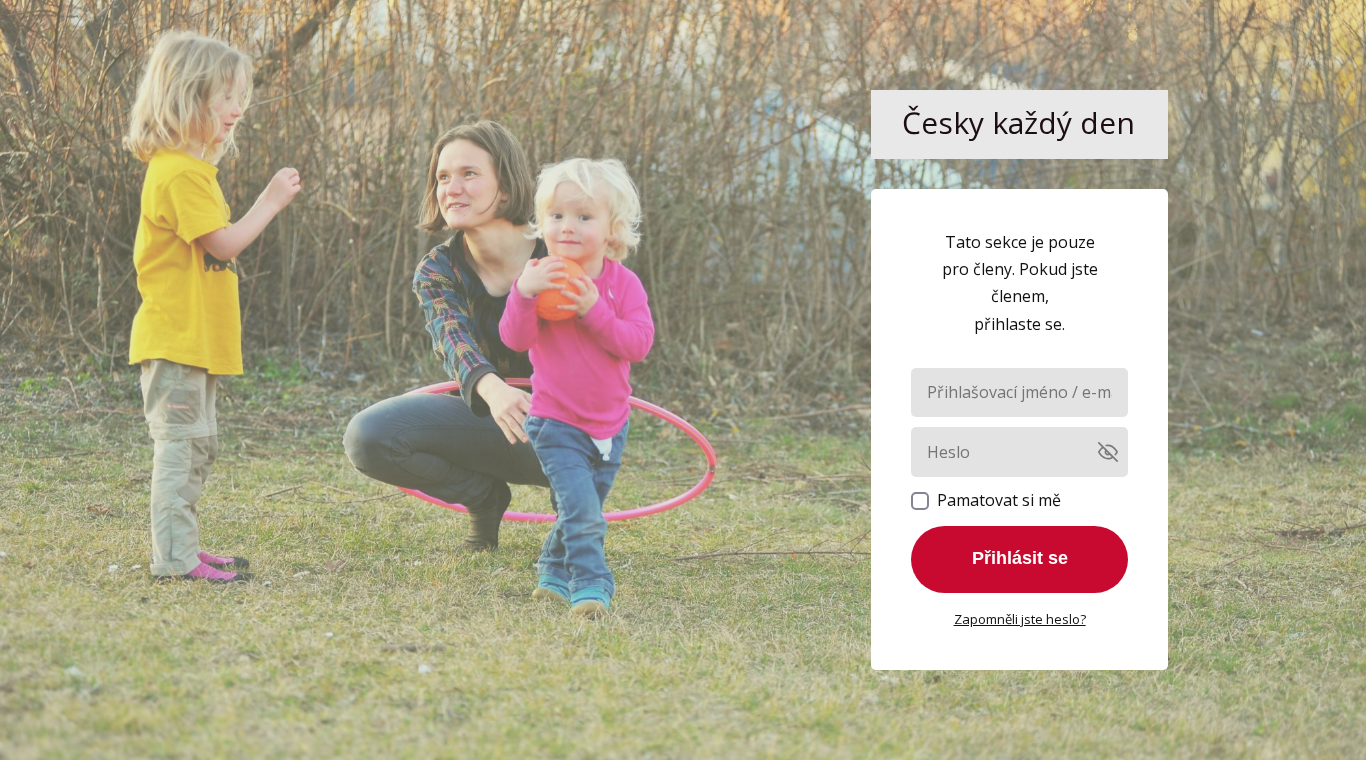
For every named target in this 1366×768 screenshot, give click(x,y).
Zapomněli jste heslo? (1020, 619)
